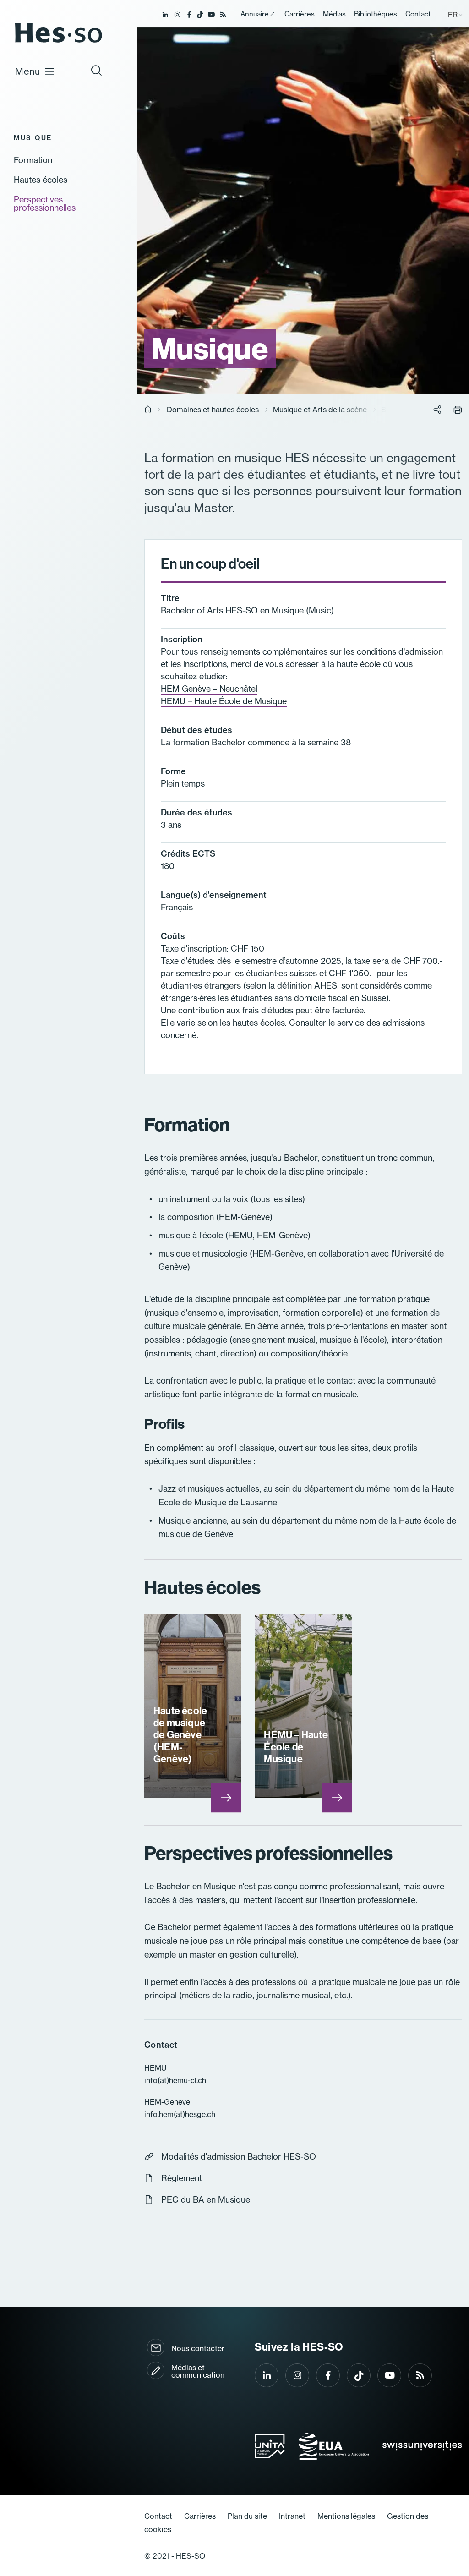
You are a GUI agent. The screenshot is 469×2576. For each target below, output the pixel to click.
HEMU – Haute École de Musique (224, 701)
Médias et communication (198, 2371)
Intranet (292, 2516)
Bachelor (396, 410)
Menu (28, 71)
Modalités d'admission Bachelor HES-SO (239, 2157)
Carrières (300, 14)
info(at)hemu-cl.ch (175, 2080)
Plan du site (247, 2516)
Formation (33, 160)
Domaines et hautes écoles (213, 410)
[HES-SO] (59, 42)
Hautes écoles (41, 180)
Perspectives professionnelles (45, 204)
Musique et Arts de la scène (320, 410)
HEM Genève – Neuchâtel (209, 689)
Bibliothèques (376, 14)
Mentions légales (346, 2516)
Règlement (182, 2178)
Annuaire (255, 14)
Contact (418, 14)
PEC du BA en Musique (206, 2200)
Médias (334, 14)
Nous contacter (198, 2348)
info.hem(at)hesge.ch (180, 2114)
